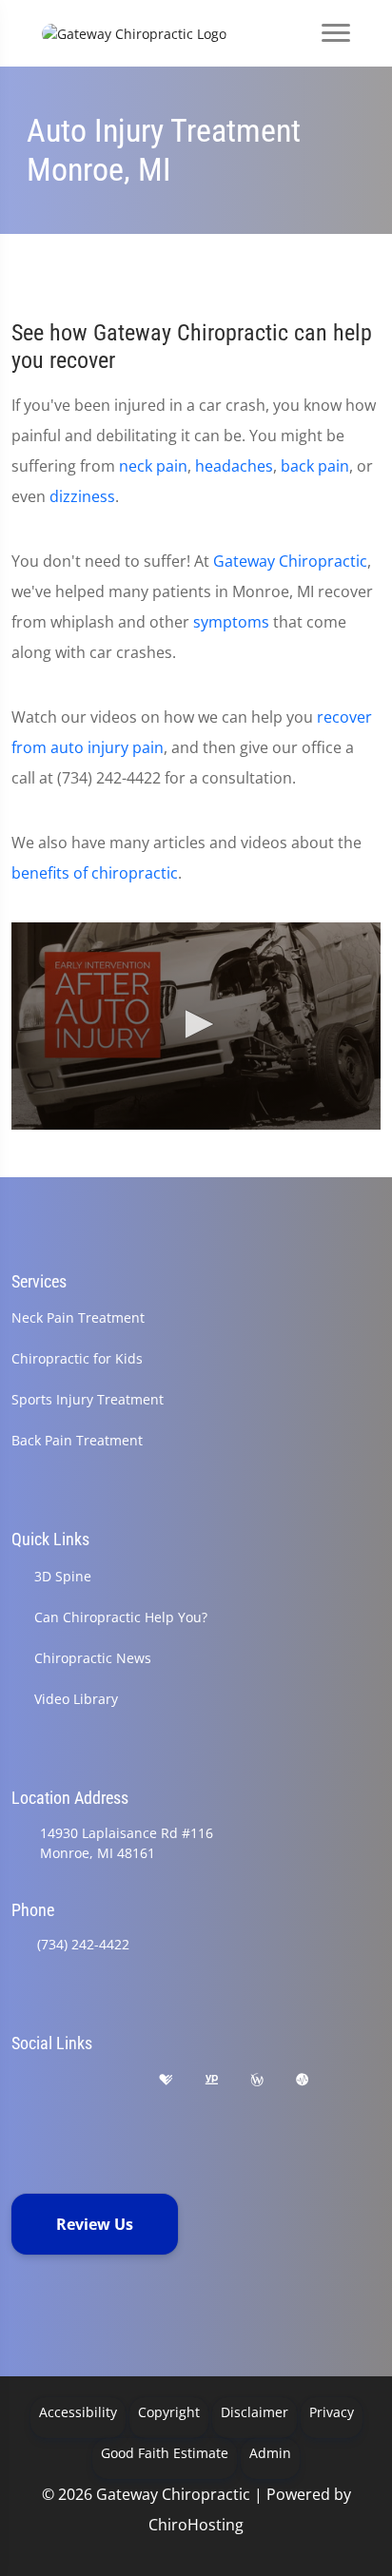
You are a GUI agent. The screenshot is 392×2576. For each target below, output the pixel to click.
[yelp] (118, 2080)
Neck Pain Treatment (78, 1317)
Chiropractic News (93, 1658)
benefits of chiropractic (95, 873)
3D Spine (63, 1576)
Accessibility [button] (78, 2412)
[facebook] (69, 2080)
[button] (196, 1024)
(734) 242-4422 (83, 1944)
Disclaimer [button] (255, 2412)
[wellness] (257, 2080)
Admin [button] (270, 2453)
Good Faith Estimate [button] (165, 2453)
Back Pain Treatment (77, 1440)
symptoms (231, 622)
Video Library (76, 1699)
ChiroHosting (196, 2525)
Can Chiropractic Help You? (121, 1617)
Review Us (95, 2224)
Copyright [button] (169, 2412)
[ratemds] (303, 2080)
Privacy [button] (332, 2412)
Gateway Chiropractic (290, 561)
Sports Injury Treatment (88, 1399)
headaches (234, 466)
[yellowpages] (211, 2080)
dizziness (82, 496)
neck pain (153, 466)
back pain (315, 466)
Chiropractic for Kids (77, 1358)
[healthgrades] (166, 2080)
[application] (196, 1026)
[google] (20, 2080)
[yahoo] (20, 2103)
